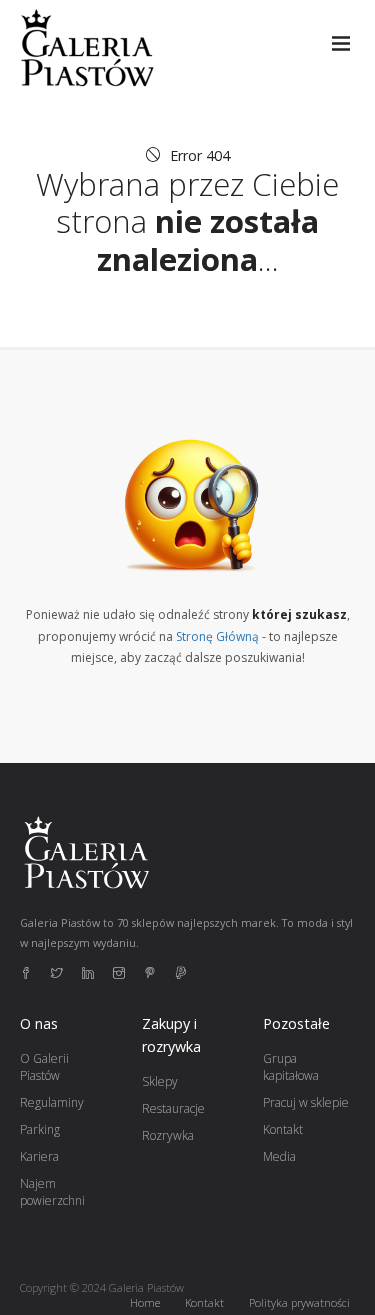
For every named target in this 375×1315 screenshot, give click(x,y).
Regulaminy (52, 1102)
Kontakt (283, 1129)
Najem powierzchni (52, 1192)
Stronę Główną (217, 636)
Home (145, 1302)
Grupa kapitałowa (291, 1067)
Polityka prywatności (299, 1302)
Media (279, 1156)
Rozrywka (168, 1135)
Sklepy (160, 1081)
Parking (40, 1129)
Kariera (39, 1156)
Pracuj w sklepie (306, 1102)
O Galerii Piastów (44, 1067)
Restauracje (173, 1108)
